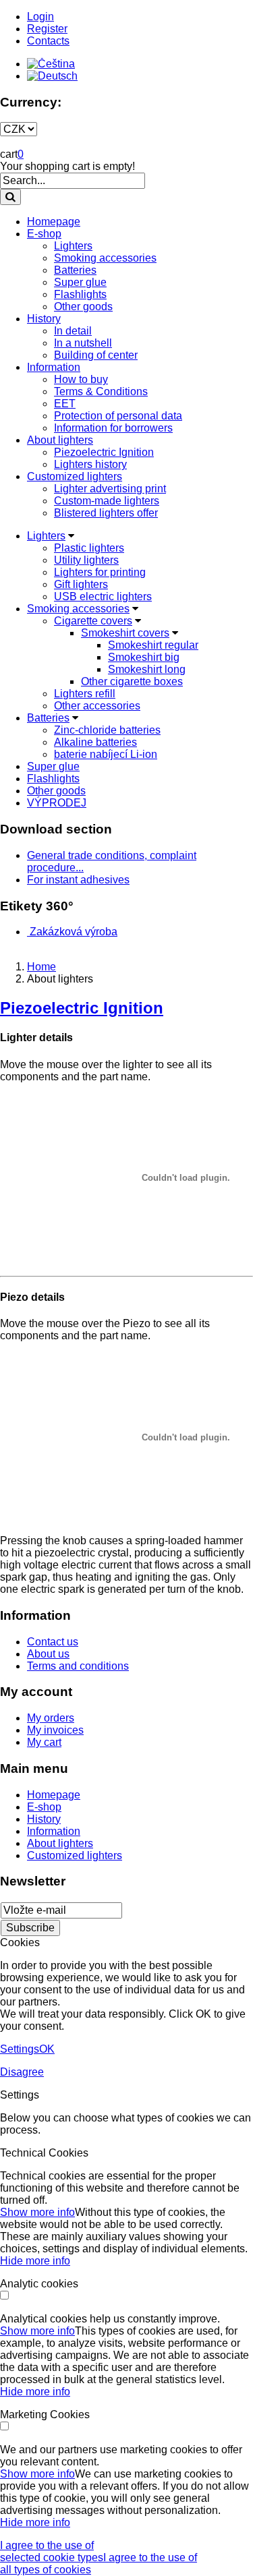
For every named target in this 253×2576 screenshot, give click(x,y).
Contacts (48, 41)
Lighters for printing (100, 572)
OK (47, 2049)
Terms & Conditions (101, 391)
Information (54, 367)
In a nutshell (83, 343)
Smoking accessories (105, 258)
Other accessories (97, 706)
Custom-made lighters (107, 501)
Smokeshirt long (147, 669)
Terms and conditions (78, 1666)
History (44, 319)
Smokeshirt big (144, 657)
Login (40, 17)
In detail (73, 331)
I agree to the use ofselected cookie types (52, 2551)
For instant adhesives (78, 880)
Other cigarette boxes (132, 681)
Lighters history (90, 464)
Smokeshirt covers (125, 633)
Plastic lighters (89, 548)
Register (47, 29)
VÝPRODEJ (57, 803)
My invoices (55, 1730)
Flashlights (80, 294)
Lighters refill (85, 694)
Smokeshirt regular (153, 645)
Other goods (83, 306)
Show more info (37, 2212)
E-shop (44, 234)
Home (41, 967)
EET (65, 404)
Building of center (96, 355)
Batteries (75, 270)
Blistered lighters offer (106, 513)
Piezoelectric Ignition (104, 452)
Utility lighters (86, 560)
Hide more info (35, 2261)
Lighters (73, 246)
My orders (51, 1718)
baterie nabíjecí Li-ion (106, 754)
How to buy (81, 379)
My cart (44, 1742)
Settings (20, 2049)
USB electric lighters (103, 596)
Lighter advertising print (110, 489)
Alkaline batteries (95, 742)
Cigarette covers (93, 621)
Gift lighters (81, 584)
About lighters (60, 440)
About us (48, 1654)
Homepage (54, 222)
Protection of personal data (118, 416)
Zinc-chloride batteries (107, 730)
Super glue (80, 282)
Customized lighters (75, 476)
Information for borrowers (113, 428)
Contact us (53, 1642)
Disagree (22, 2072)
